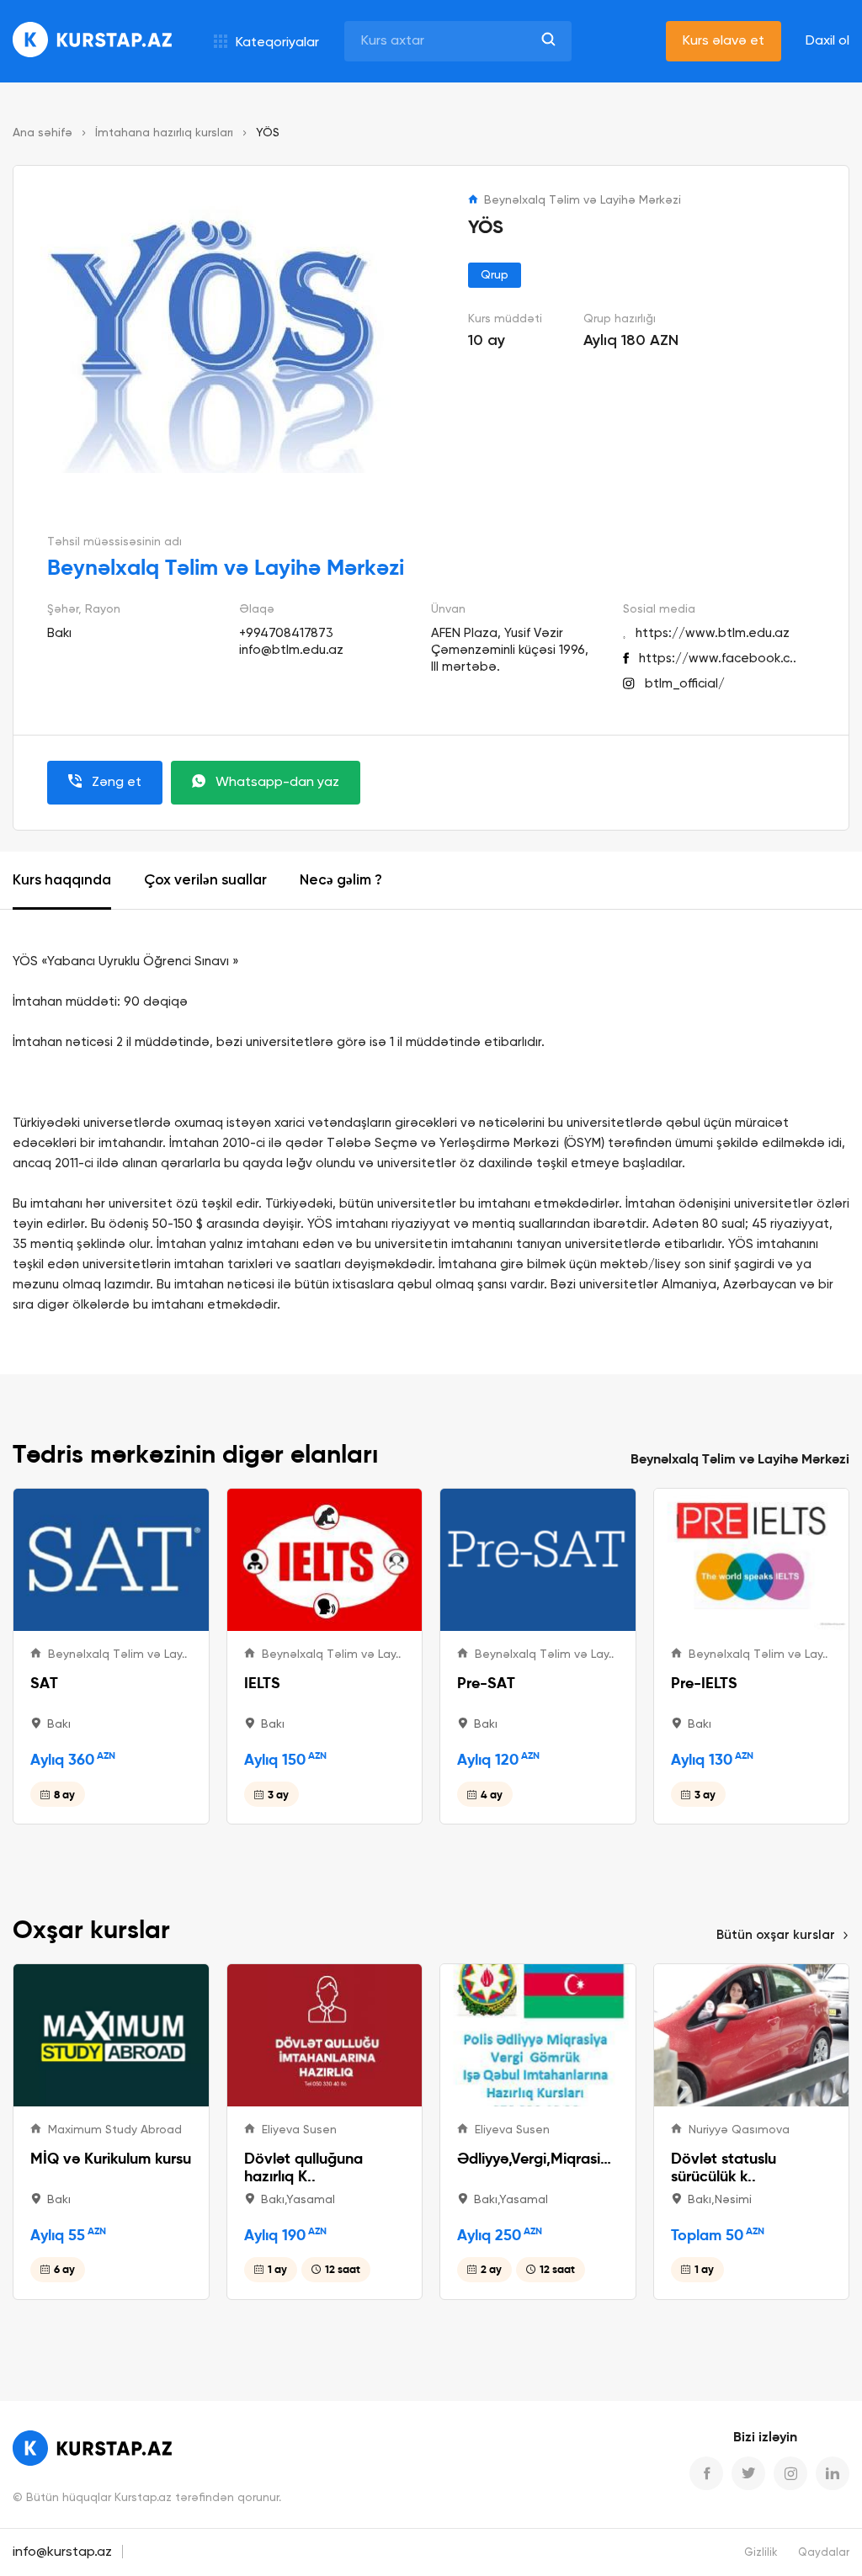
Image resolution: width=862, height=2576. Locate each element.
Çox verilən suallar (205, 881)
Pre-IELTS (704, 1683)
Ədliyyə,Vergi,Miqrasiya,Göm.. (538, 2158)
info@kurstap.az (62, 2552)
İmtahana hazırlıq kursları (164, 133)
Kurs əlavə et (724, 41)
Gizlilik (761, 2553)
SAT (44, 1683)
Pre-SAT (486, 1683)
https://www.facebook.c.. (718, 659)
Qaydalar (824, 2553)
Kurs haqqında (62, 881)
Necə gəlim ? (341, 881)
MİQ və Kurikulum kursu (111, 2158)
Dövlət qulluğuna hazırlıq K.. (303, 2167)
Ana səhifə (43, 133)
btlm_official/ (685, 684)
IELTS (262, 1683)
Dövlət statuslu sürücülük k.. (724, 2167)
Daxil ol (827, 41)
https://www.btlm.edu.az (713, 633)
